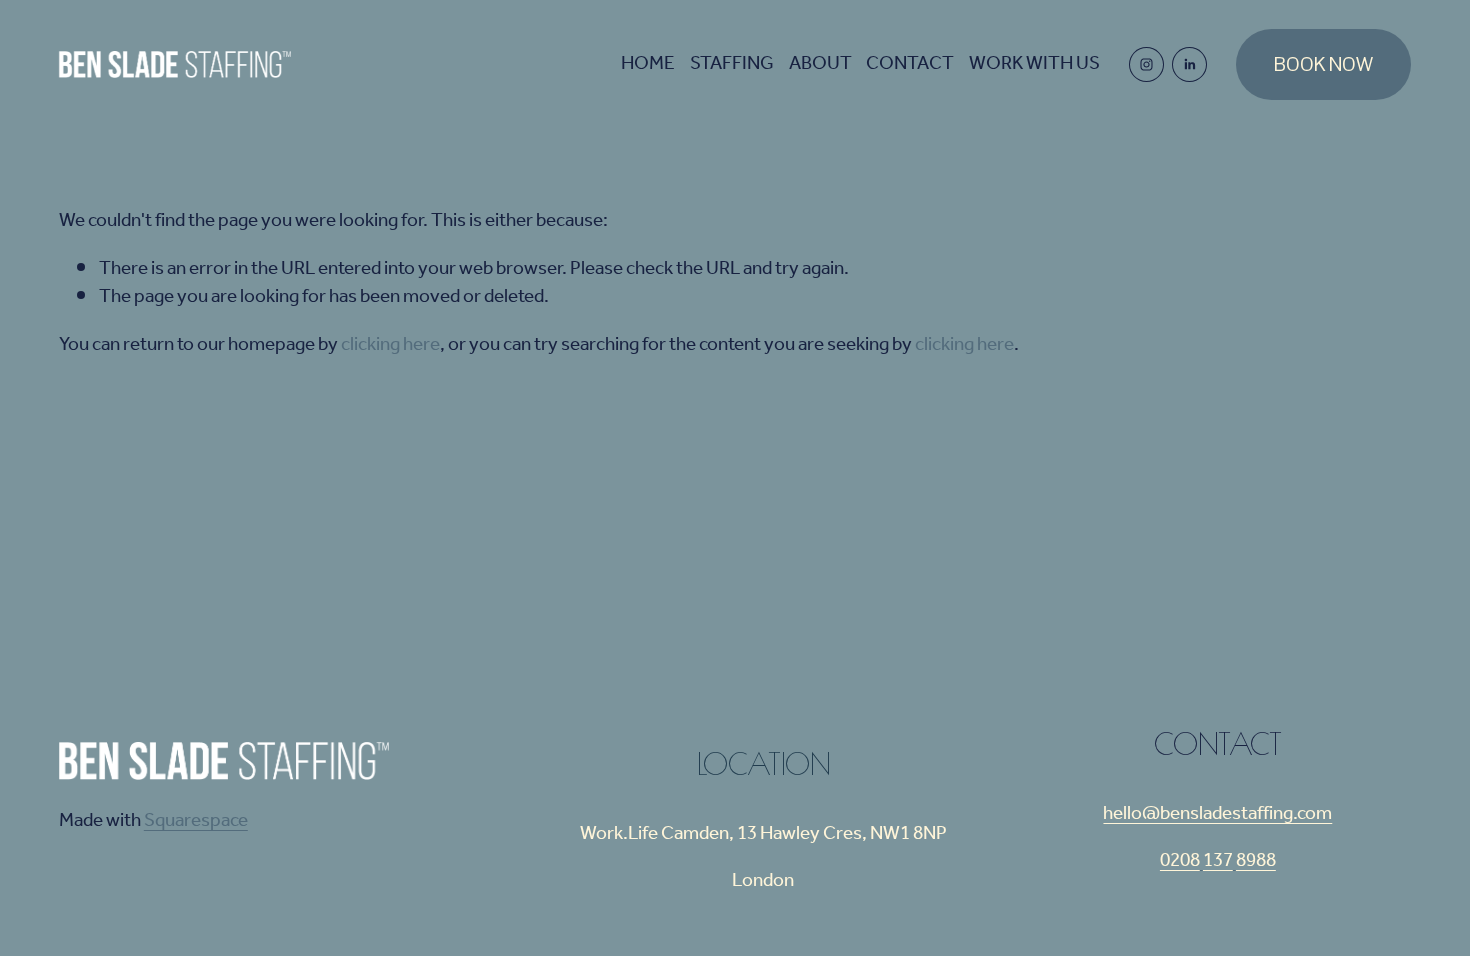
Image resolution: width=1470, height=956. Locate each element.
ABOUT (820, 65)
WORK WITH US (1034, 65)
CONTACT (910, 65)
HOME (648, 65)
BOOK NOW (1323, 64)
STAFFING (732, 65)
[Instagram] (1146, 64)
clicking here (390, 345)
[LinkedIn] (1189, 64)
